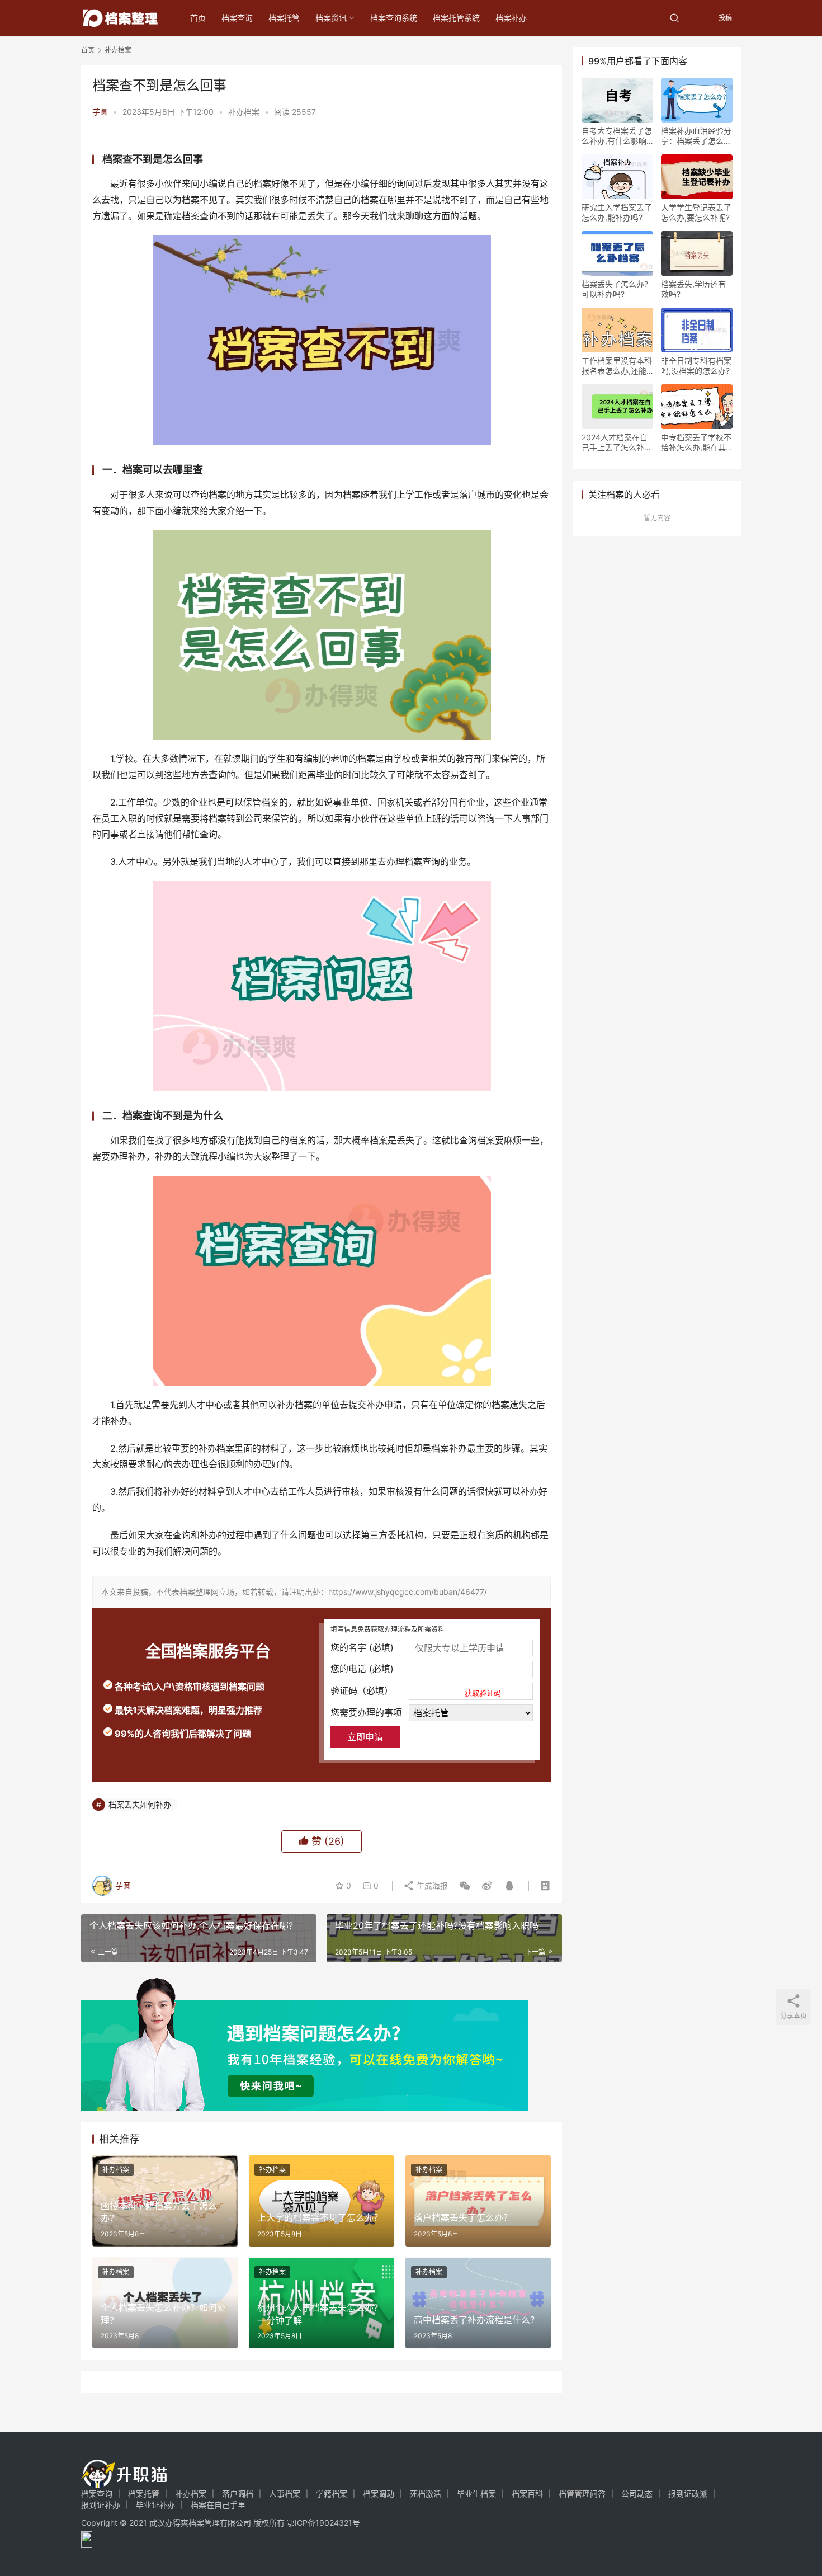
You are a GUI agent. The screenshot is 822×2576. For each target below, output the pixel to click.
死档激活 (426, 2493)
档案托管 (284, 18)
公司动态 (637, 2493)
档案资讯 (331, 18)
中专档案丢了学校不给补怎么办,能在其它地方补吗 (696, 442)
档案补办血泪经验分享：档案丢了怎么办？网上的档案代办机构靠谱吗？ (696, 136)
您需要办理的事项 (366, 1712)
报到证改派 (688, 2493)
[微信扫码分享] (465, 1886)
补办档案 (244, 112)
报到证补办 (101, 2505)
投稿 (724, 18)
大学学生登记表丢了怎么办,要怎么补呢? (696, 212)
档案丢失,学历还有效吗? (693, 289)
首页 (198, 18)
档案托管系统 (456, 18)
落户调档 (238, 2493)
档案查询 (237, 18)
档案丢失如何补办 (140, 1804)
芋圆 (100, 112)
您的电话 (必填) (362, 1669)
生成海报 (431, 1885)
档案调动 (379, 2493)
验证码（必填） (416, 1691)
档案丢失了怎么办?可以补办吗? (615, 289)
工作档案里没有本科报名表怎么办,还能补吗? (617, 366)
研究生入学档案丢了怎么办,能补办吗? (617, 212)
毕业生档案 (476, 2493)
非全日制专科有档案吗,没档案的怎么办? (696, 366)
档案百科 (527, 2493)
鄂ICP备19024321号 (323, 2523)
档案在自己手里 (218, 2505)
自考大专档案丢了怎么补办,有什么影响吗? (617, 136)
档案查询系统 (394, 18)
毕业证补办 (155, 2505)
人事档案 (285, 2493)
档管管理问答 (582, 2493)
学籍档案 (332, 2493)
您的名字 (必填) (362, 1647)
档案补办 (511, 18)
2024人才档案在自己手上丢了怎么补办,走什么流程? (615, 442)
